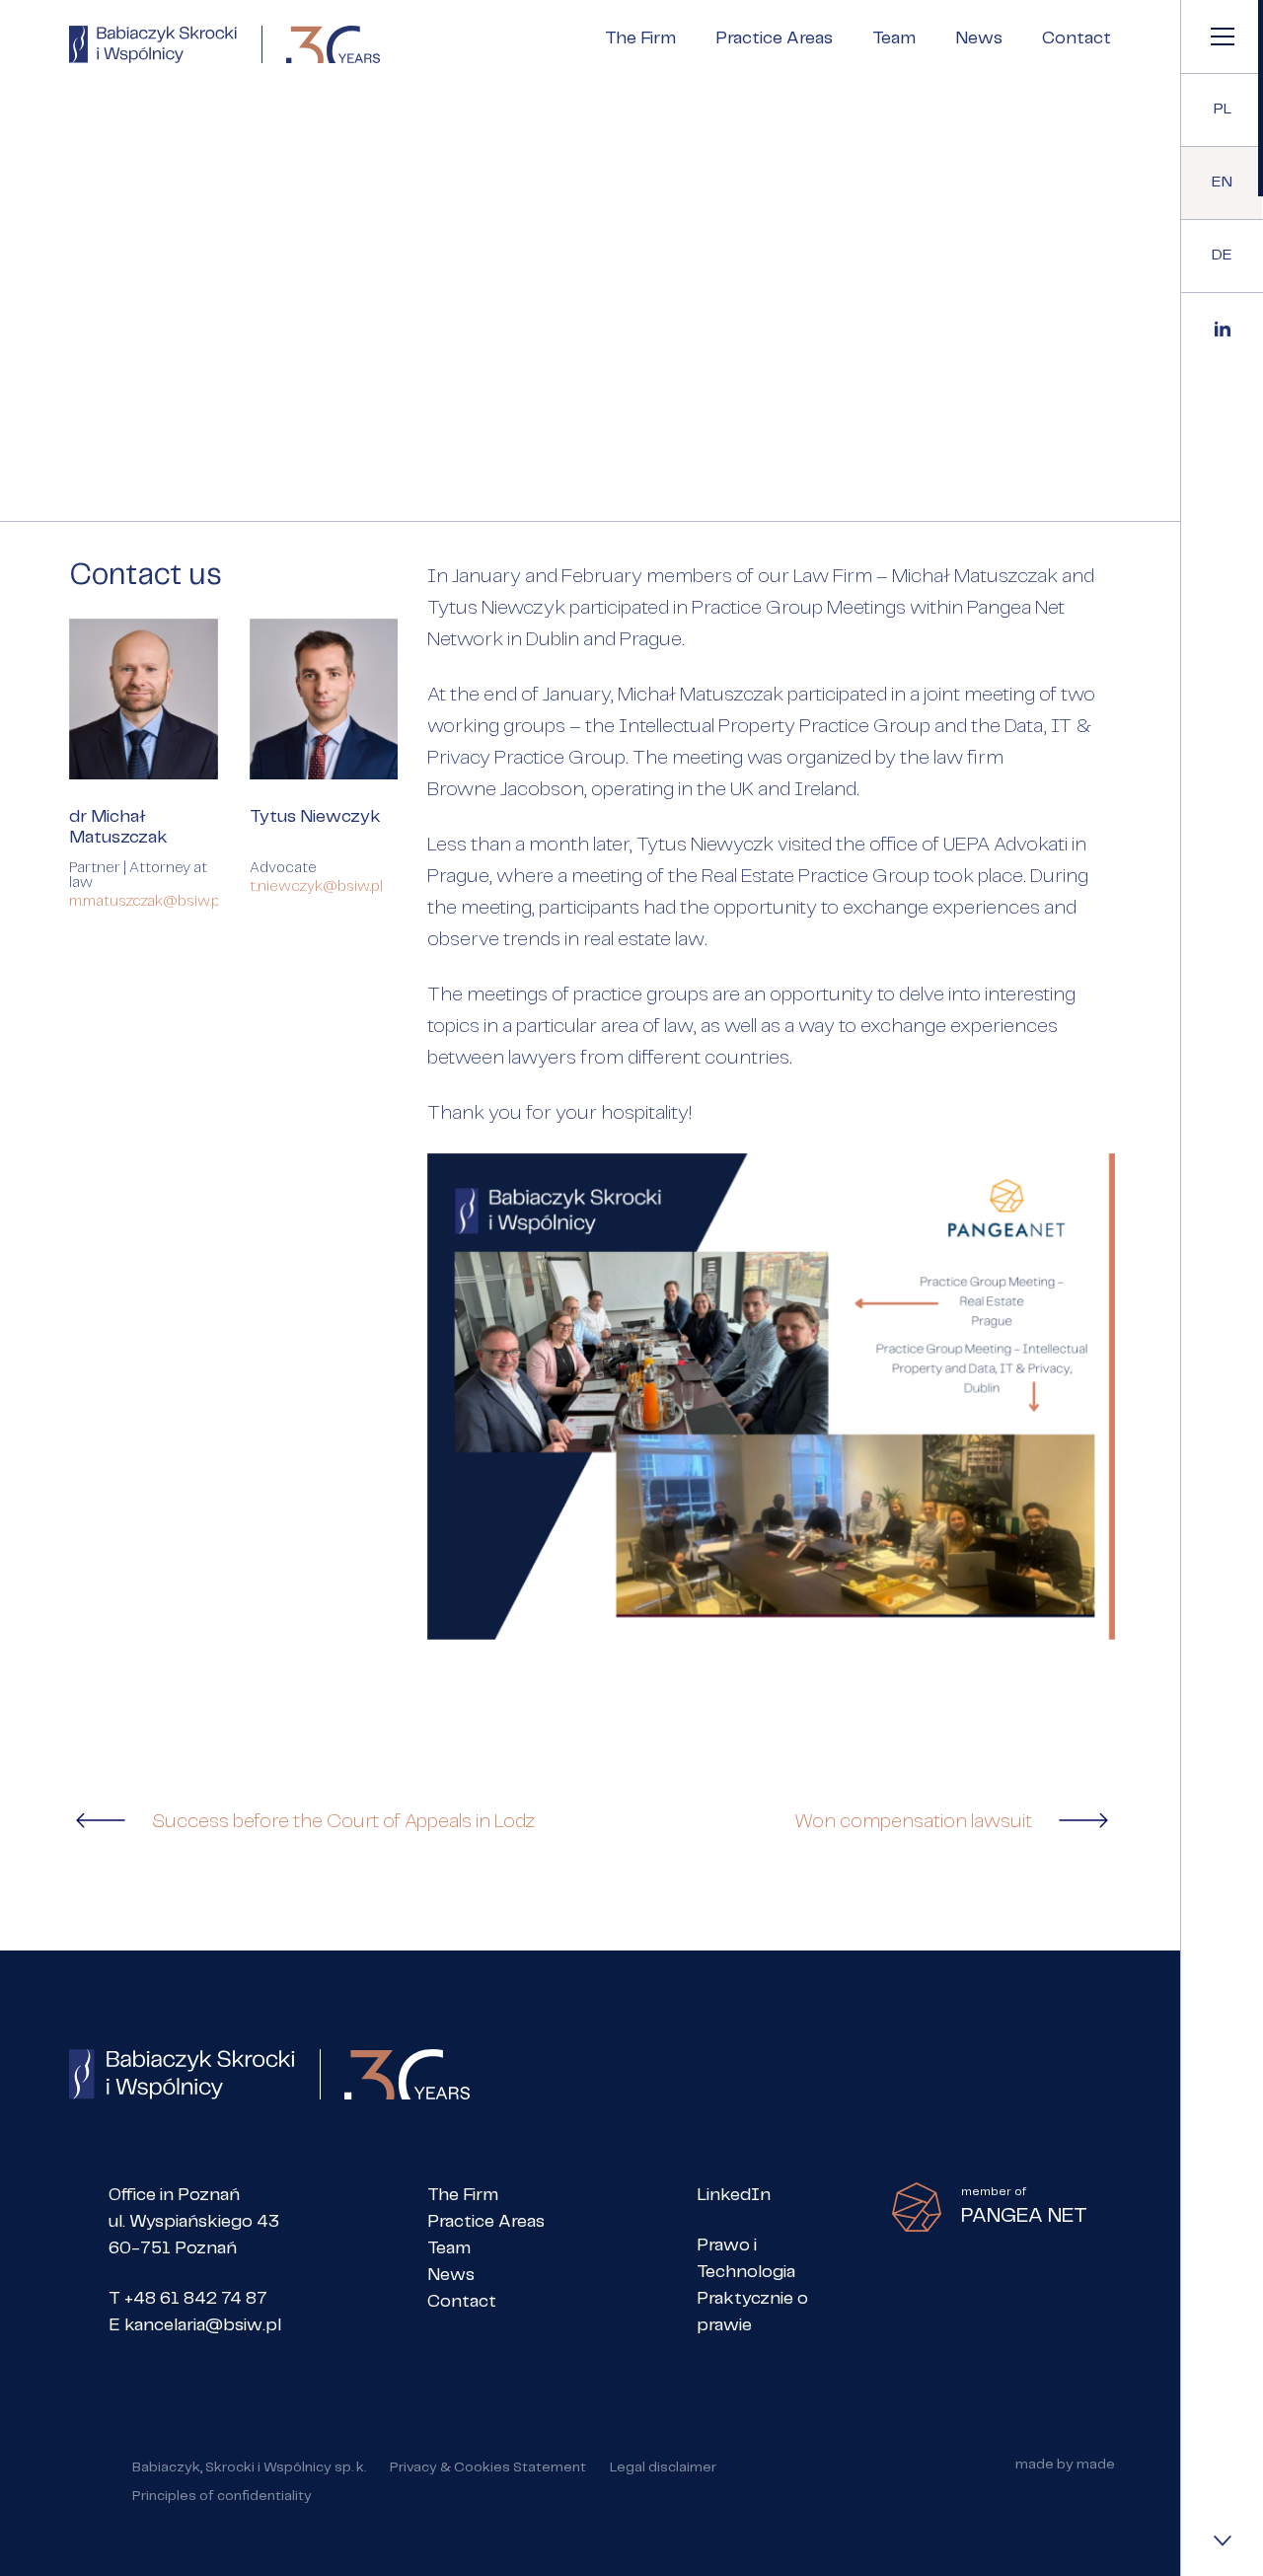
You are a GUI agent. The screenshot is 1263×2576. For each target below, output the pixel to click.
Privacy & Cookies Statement (488, 2467)
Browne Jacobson (506, 790)
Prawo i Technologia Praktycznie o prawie (752, 2285)
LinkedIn (734, 2195)
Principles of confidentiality (222, 2496)
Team (894, 38)
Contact (1077, 38)
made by (1065, 2471)
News (979, 38)
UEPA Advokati (1007, 845)
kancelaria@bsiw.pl (203, 2325)
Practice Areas (774, 38)
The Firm (640, 38)
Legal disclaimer (663, 2467)
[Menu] (1222, 37)
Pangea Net (1016, 608)
